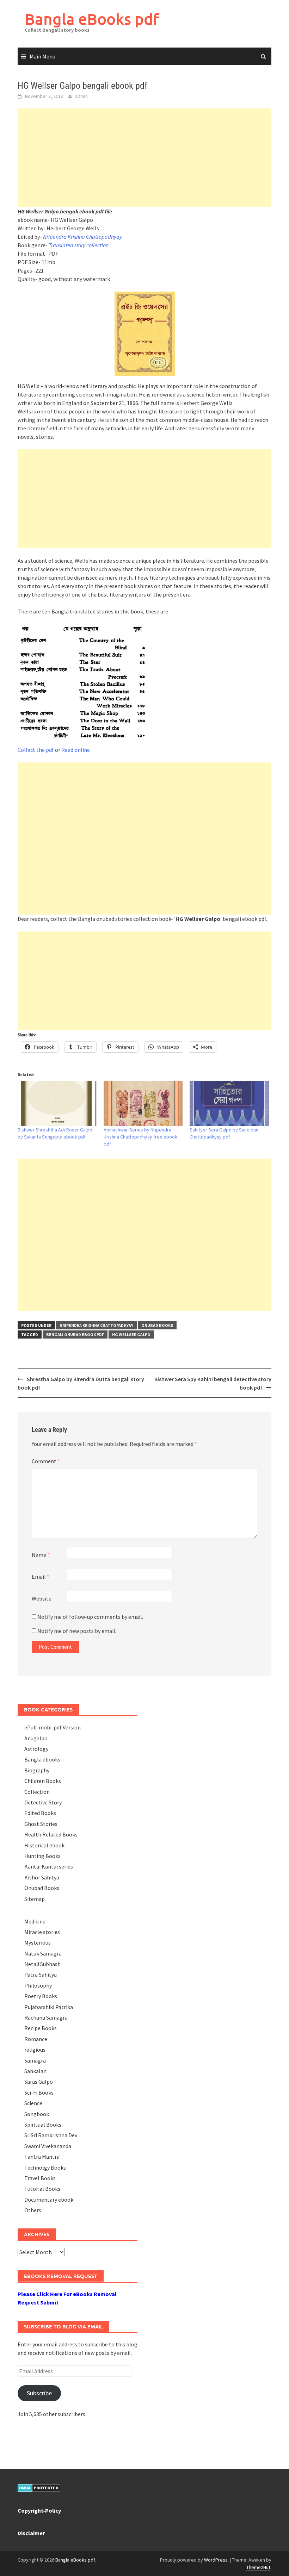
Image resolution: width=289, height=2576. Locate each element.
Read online (76, 750)
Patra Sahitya (41, 1975)
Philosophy (38, 1985)
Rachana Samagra (46, 2017)
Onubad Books (157, 1325)
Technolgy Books (45, 2168)
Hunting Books (42, 1856)
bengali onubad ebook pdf (75, 1334)
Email (41, 1577)
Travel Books (40, 2178)
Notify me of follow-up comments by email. (90, 1617)
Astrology (36, 1749)
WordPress (216, 2560)
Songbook (37, 2114)
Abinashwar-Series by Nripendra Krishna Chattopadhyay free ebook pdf (140, 1137)
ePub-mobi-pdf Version (53, 1727)
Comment (46, 1461)
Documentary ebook (49, 2200)
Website (42, 1598)
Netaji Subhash (42, 1964)
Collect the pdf (36, 750)
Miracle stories (42, 1932)
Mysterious (38, 1942)
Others (33, 2210)
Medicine (35, 1921)
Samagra (35, 2060)
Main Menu (42, 56)
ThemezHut (258, 2567)
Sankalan (35, 2071)
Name (41, 1555)
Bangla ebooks (42, 1759)
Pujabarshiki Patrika (49, 2007)
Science (33, 2103)
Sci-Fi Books (39, 2092)
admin (81, 96)
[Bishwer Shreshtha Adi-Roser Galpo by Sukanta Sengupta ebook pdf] (57, 1104)
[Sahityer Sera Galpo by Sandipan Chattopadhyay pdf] (229, 1104)
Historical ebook (44, 1845)
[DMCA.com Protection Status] (39, 2487)
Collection (37, 1792)
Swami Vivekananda (48, 2146)
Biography (37, 1770)
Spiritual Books (43, 2125)
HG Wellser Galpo (131, 1334)
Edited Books (40, 1813)
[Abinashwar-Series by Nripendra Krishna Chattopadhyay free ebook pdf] (143, 1104)
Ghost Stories (41, 1824)
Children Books (43, 1781)
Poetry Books (41, 1996)
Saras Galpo (39, 2082)
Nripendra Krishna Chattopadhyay (82, 237)
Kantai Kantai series (49, 1866)
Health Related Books (51, 1834)
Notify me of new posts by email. (77, 1631)
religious (35, 2050)
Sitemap (35, 1899)
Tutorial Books (42, 2189)
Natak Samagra (43, 1953)
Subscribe (39, 2393)
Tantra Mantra (42, 2157)
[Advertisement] (144, 158)
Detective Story (43, 1802)
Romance (36, 2039)
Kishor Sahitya (42, 1877)
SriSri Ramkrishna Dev (51, 2135)
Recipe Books (41, 2028)
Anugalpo (36, 1738)
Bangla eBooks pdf (92, 19)
